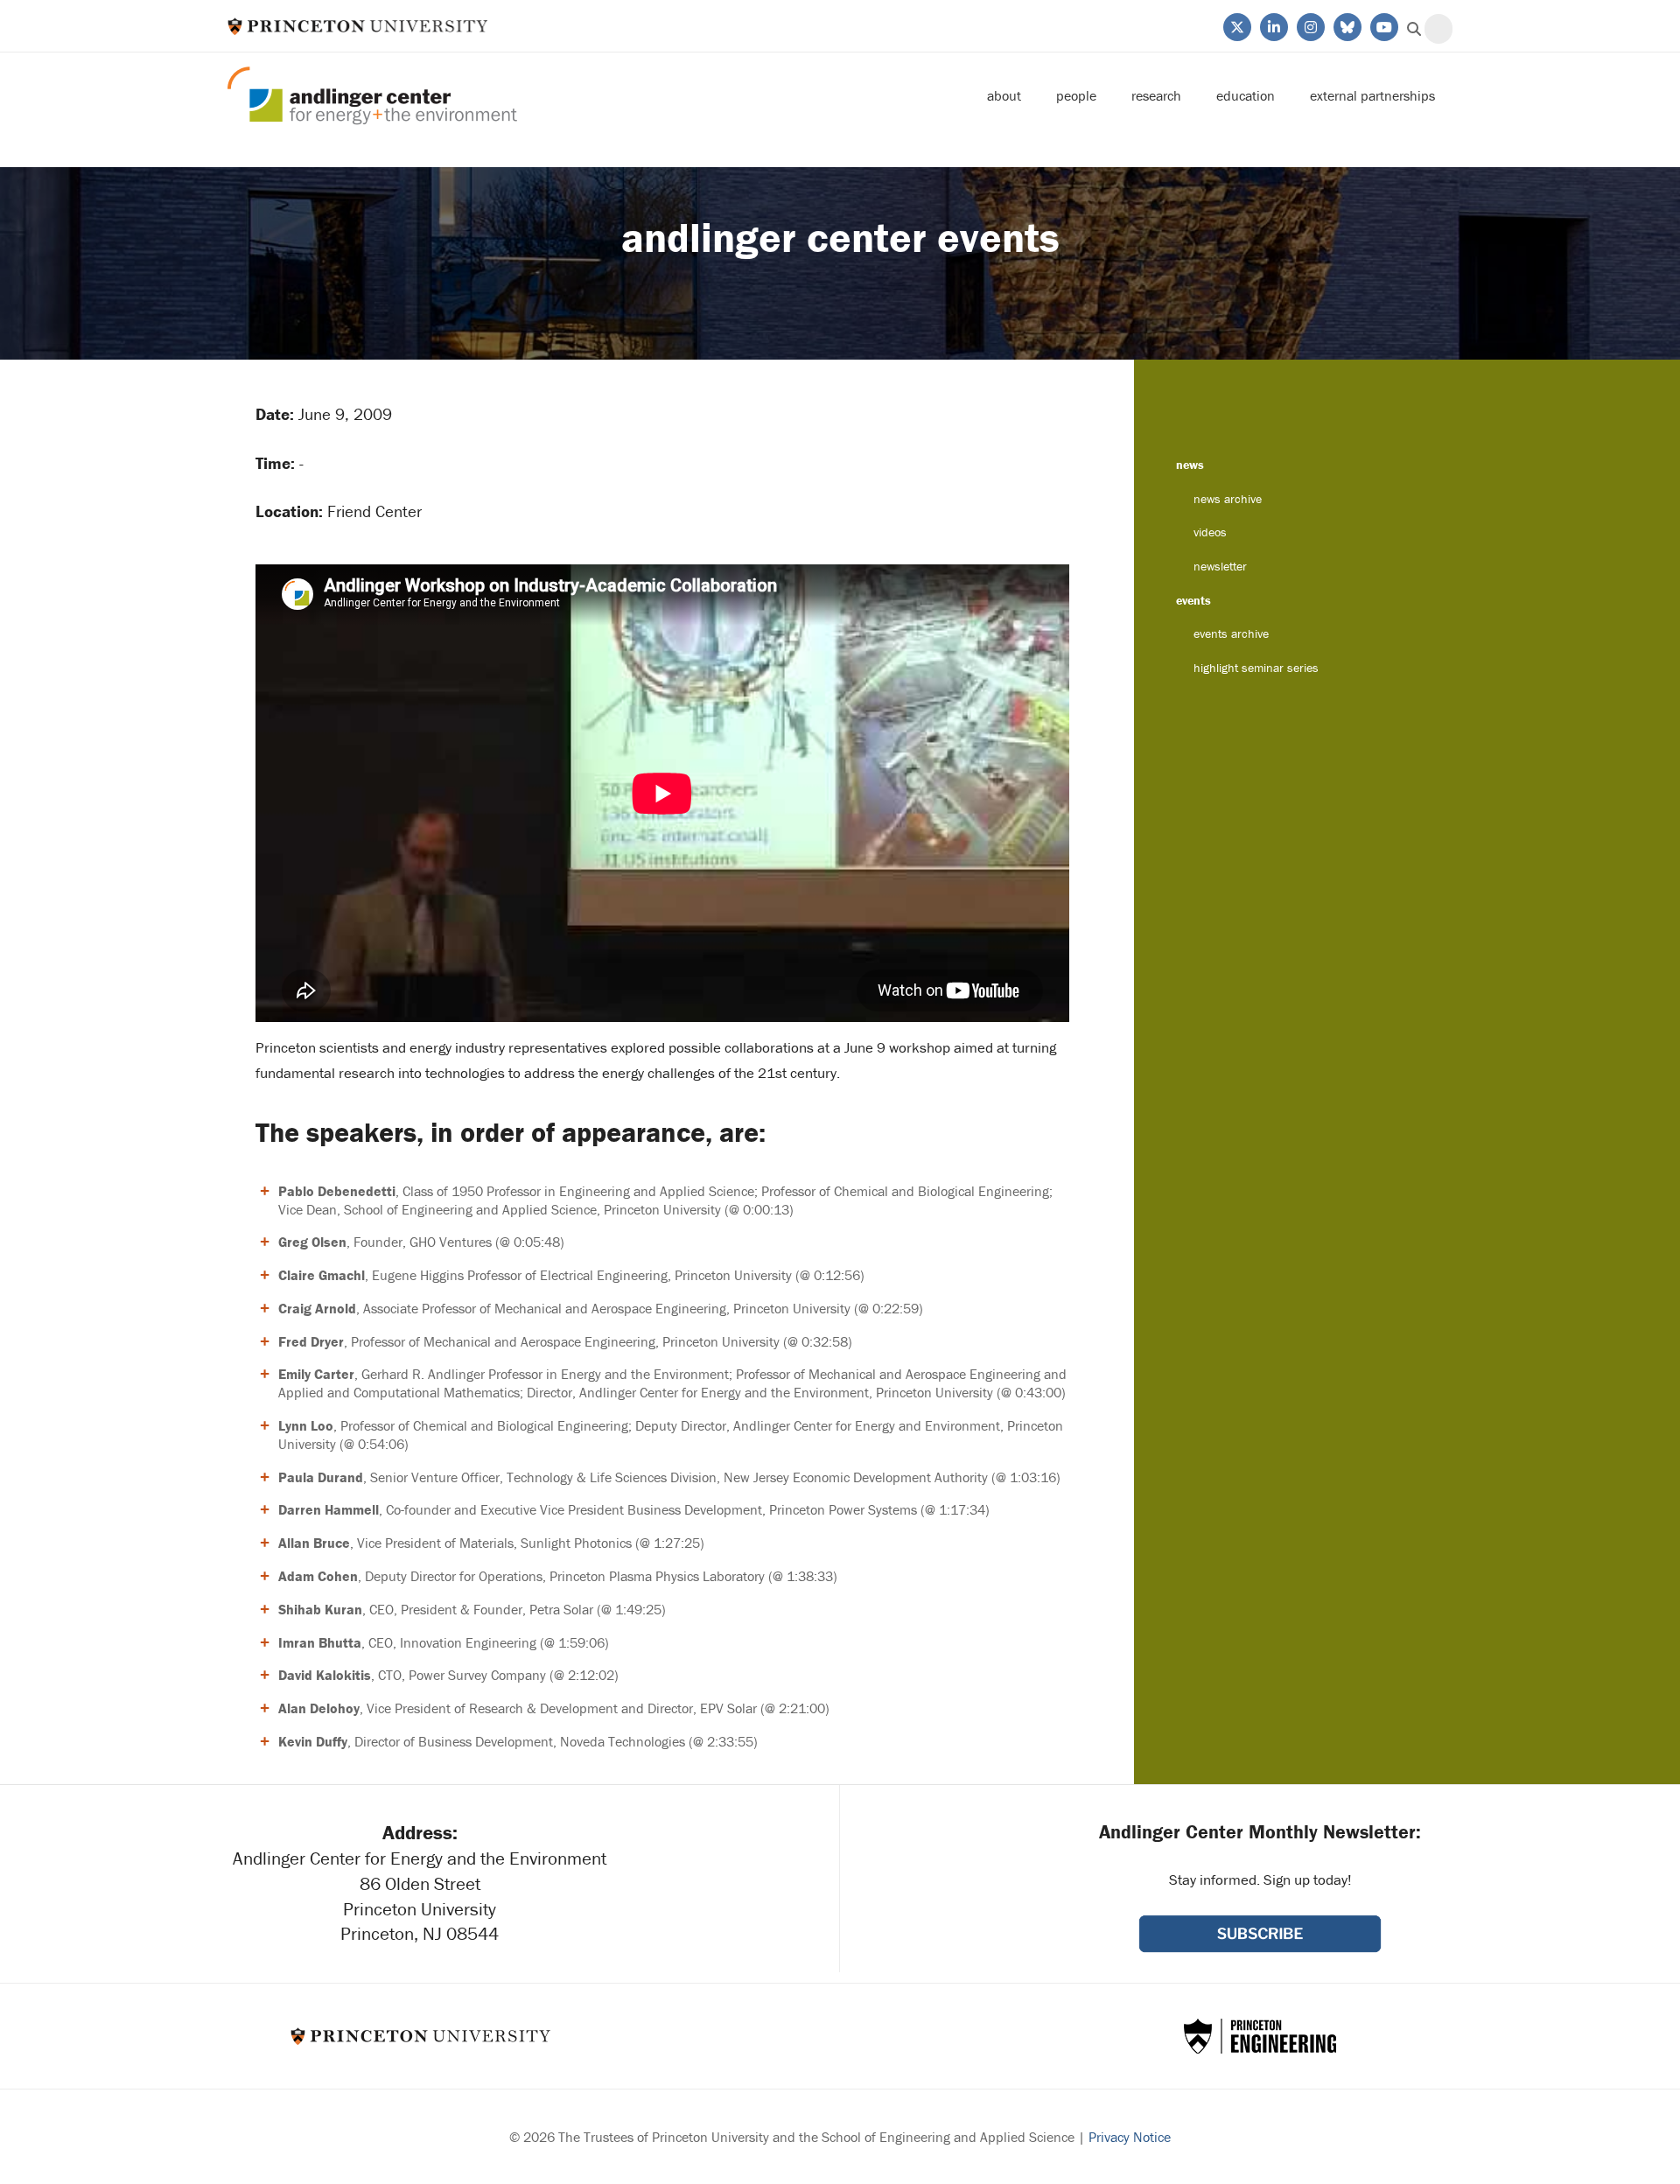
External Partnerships (1372, 95)
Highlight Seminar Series (1256, 668)
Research (1156, 95)
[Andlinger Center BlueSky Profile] (1346, 25)
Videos (1210, 532)
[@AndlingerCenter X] (1236, 25)
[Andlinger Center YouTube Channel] (1383, 25)
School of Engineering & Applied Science (1260, 2036)
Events (1193, 600)
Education (1246, 95)
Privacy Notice (1130, 2137)
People (1076, 95)
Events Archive (1231, 633)
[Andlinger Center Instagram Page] (1309, 25)
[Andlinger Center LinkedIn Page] (1273, 25)
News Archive (1228, 499)
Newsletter (1220, 566)
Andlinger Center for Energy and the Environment (372, 96)
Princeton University (357, 26)
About (1004, 95)
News (1190, 465)
